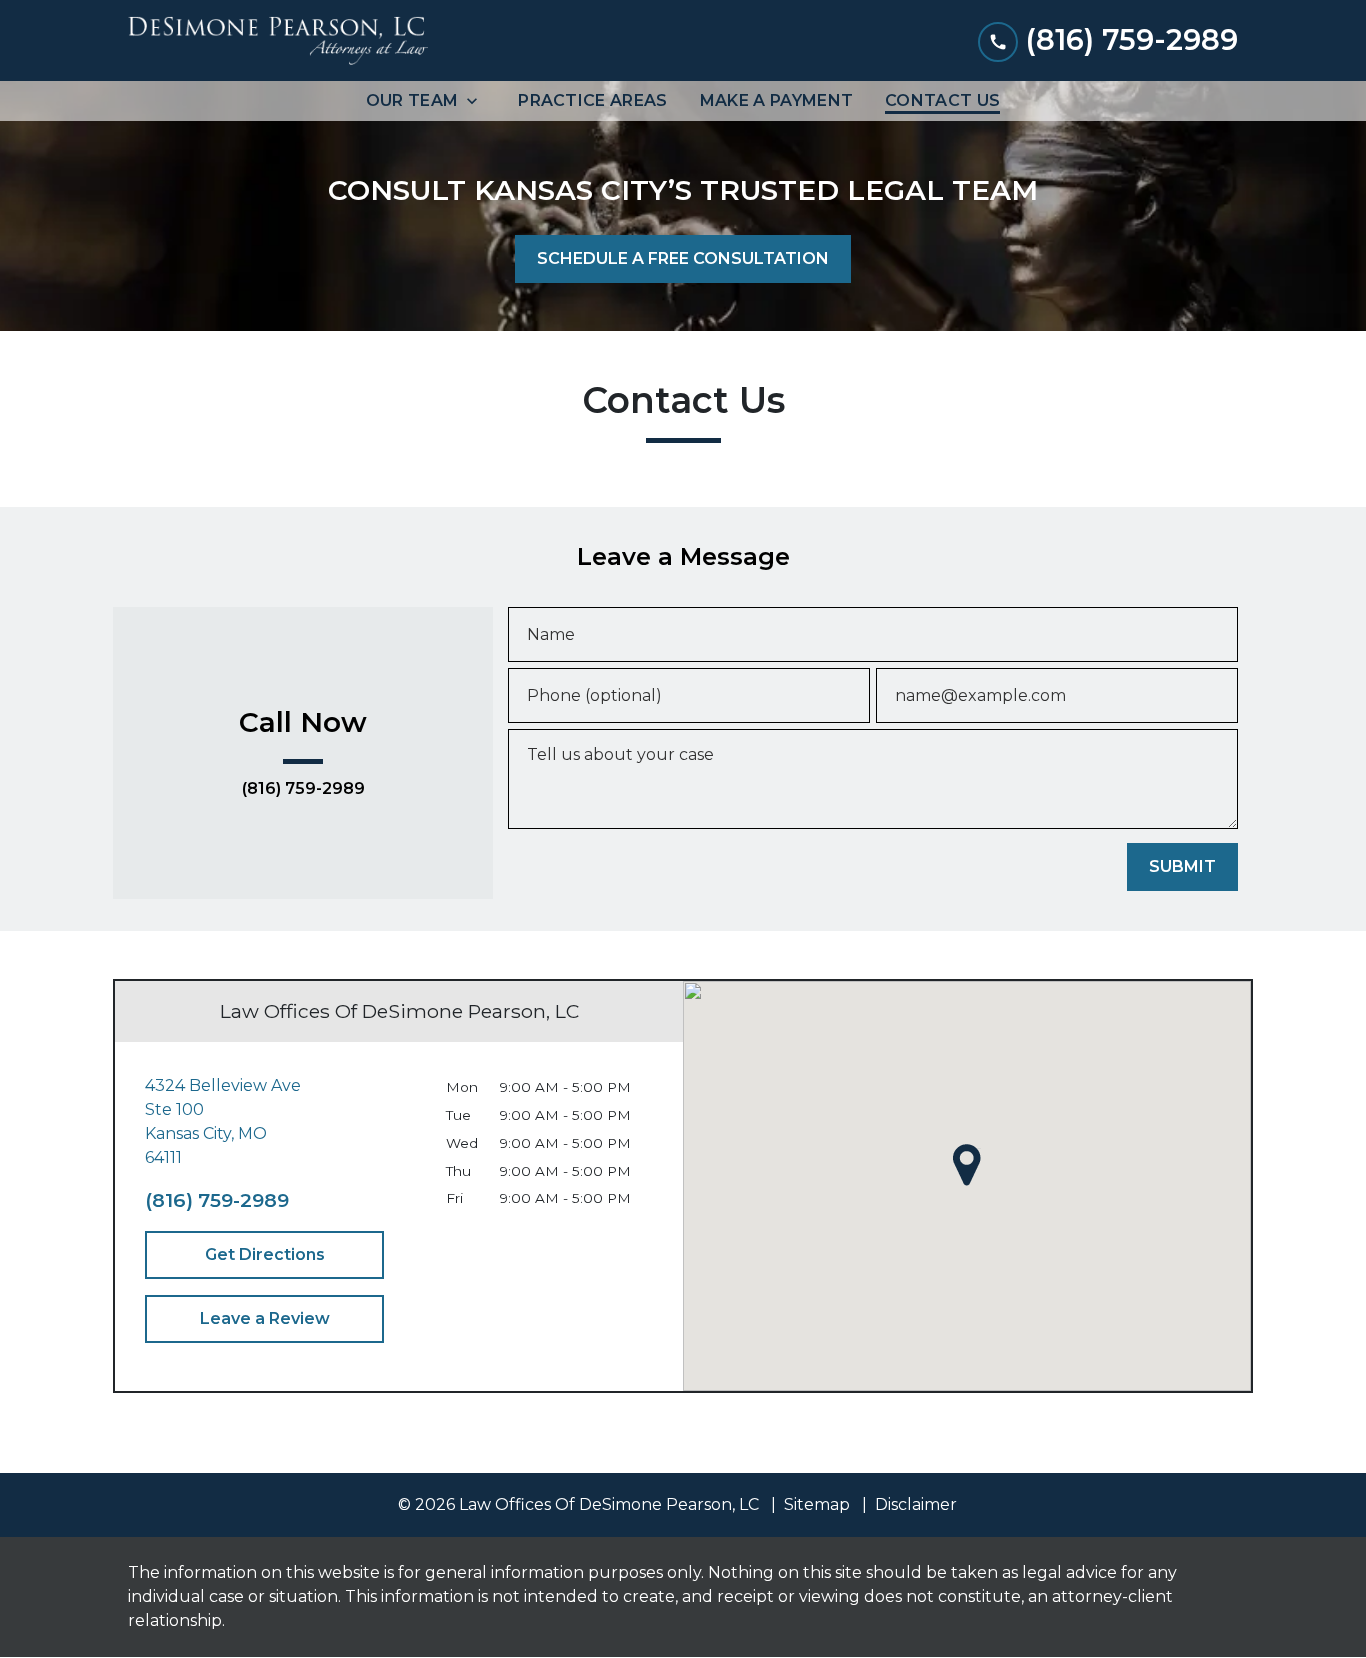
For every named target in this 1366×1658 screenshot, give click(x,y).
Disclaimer (916, 1504)
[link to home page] (278, 40)
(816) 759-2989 (303, 789)
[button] (967, 1165)
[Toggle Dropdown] (478, 101)
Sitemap (817, 1504)
